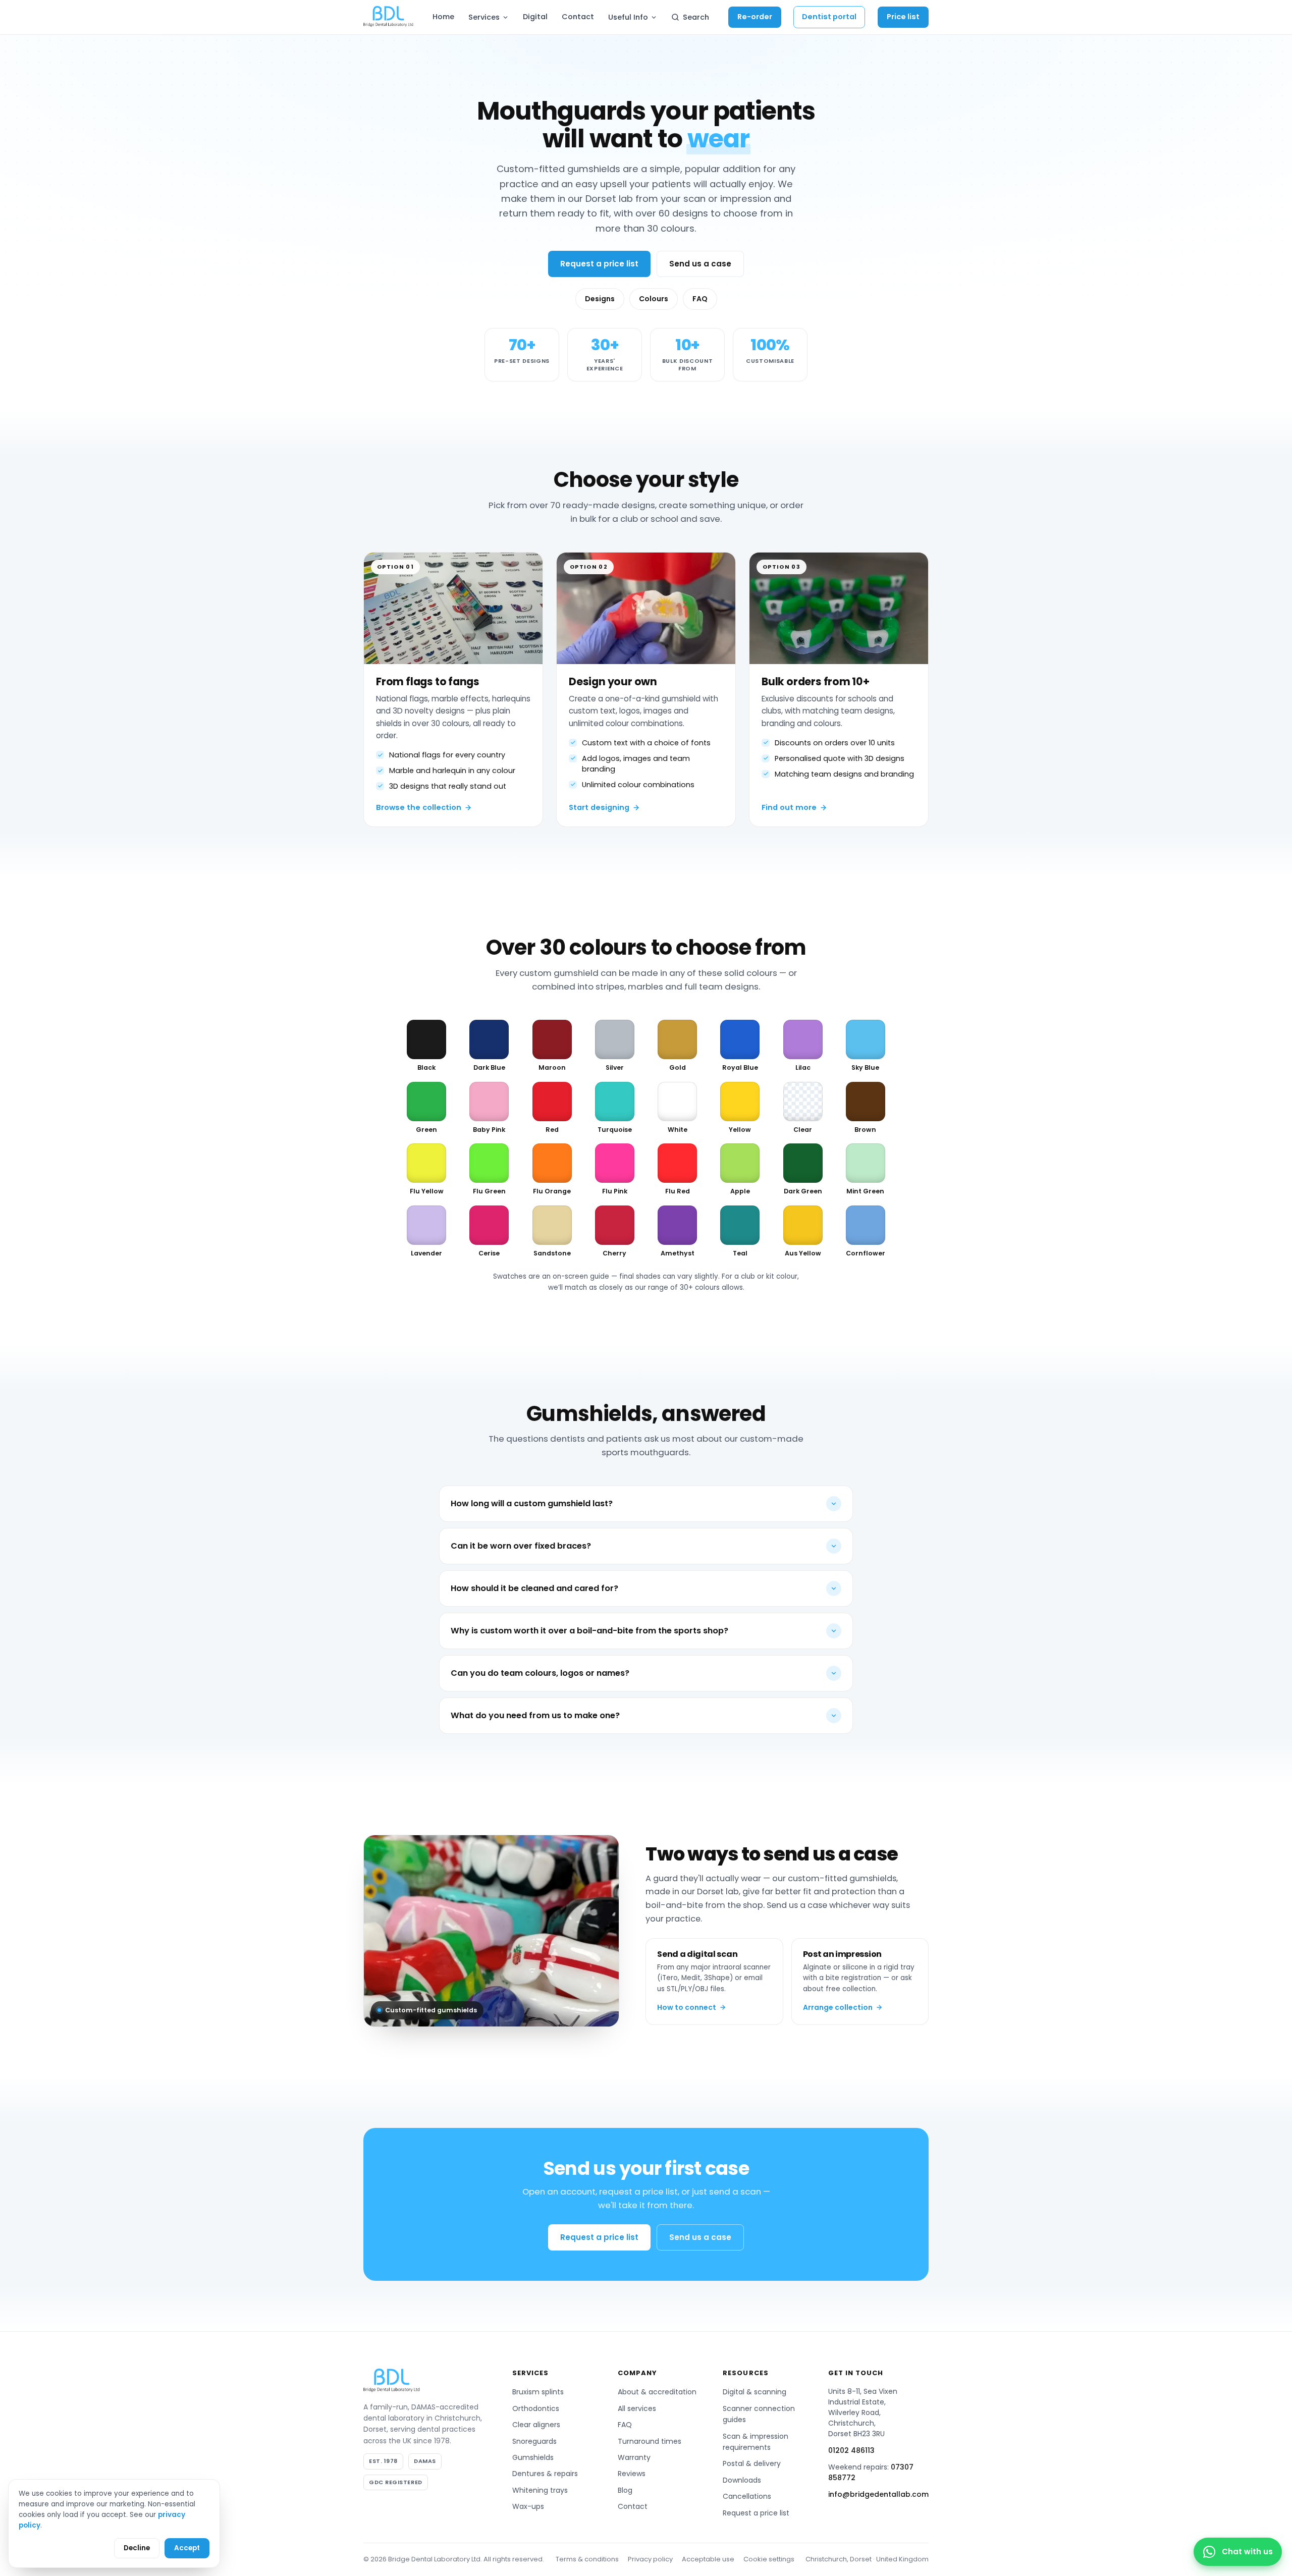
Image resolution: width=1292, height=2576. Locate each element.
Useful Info (628, 17)
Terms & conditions (587, 2559)
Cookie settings (769, 2559)
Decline (137, 2548)
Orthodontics (536, 2408)
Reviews (632, 2474)
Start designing (599, 807)
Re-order (755, 17)
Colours (654, 299)
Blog (625, 2490)
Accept (187, 2548)
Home (443, 17)
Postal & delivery (752, 2463)
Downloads (742, 2480)
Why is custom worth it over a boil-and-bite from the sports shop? (589, 1631)
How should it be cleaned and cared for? (534, 1588)
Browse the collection (419, 807)
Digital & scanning (755, 2392)
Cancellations (747, 2496)
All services (637, 2408)
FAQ (700, 299)
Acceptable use (708, 2559)
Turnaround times (650, 2441)
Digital (535, 17)
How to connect (687, 2007)
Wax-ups (528, 2506)
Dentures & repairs (545, 2474)
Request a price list (599, 264)
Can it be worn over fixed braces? (521, 1546)
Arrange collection (838, 2007)
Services (484, 17)
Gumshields (533, 2457)
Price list (903, 17)
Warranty (634, 2457)
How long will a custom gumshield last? (532, 1503)
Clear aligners (536, 2425)
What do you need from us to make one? (535, 1715)
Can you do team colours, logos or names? (540, 1673)
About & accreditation (657, 2392)
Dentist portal (829, 17)
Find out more (789, 807)
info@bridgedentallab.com (878, 2494)
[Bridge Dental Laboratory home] (388, 17)
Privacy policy (650, 2559)
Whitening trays (540, 2490)
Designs (600, 299)
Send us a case (700, 264)
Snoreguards (534, 2441)
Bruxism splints (538, 2392)
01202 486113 (851, 2450)
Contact (578, 17)
